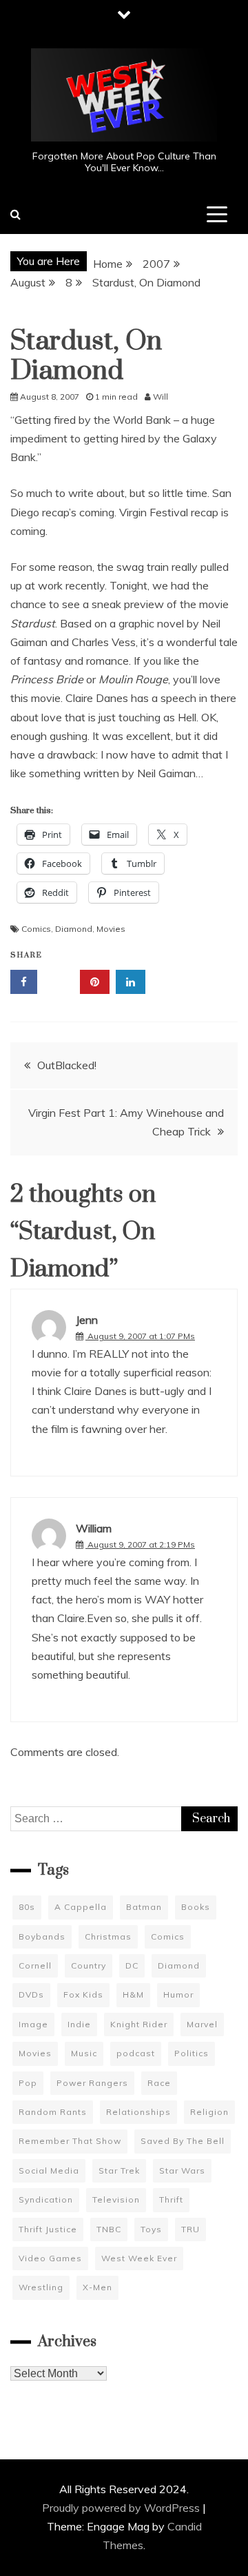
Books (196, 1907)
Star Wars (182, 2170)
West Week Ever (139, 2258)
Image (33, 2024)
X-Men (97, 2287)
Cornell (35, 1965)
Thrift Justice (48, 2229)
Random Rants (53, 2112)
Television (116, 2199)
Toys (151, 2229)
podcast (136, 2053)
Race (159, 2083)
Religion (209, 2112)
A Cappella (81, 1907)
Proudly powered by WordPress (122, 2508)
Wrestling (41, 2287)
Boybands (42, 1936)
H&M (133, 1994)
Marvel (202, 2024)
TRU (190, 2229)
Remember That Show (70, 2141)
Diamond (74, 929)
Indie (79, 2024)
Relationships (138, 2112)
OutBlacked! (67, 1065)
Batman (144, 1907)
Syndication (46, 2199)
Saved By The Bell (183, 2141)
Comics (36, 929)
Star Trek (119, 2170)
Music (84, 2053)
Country (89, 1965)
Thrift (171, 2199)
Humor (178, 1994)
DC (132, 1965)
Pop (28, 2083)
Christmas (108, 1936)
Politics (192, 2053)
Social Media (49, 2170)
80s (27, 1907)
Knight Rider (139, 2024)
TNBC (109, 2229)
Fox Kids (83, 1994)
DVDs (31, 1994)
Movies (111, 929)
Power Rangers (92, 2083)
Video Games (50, 2258)
